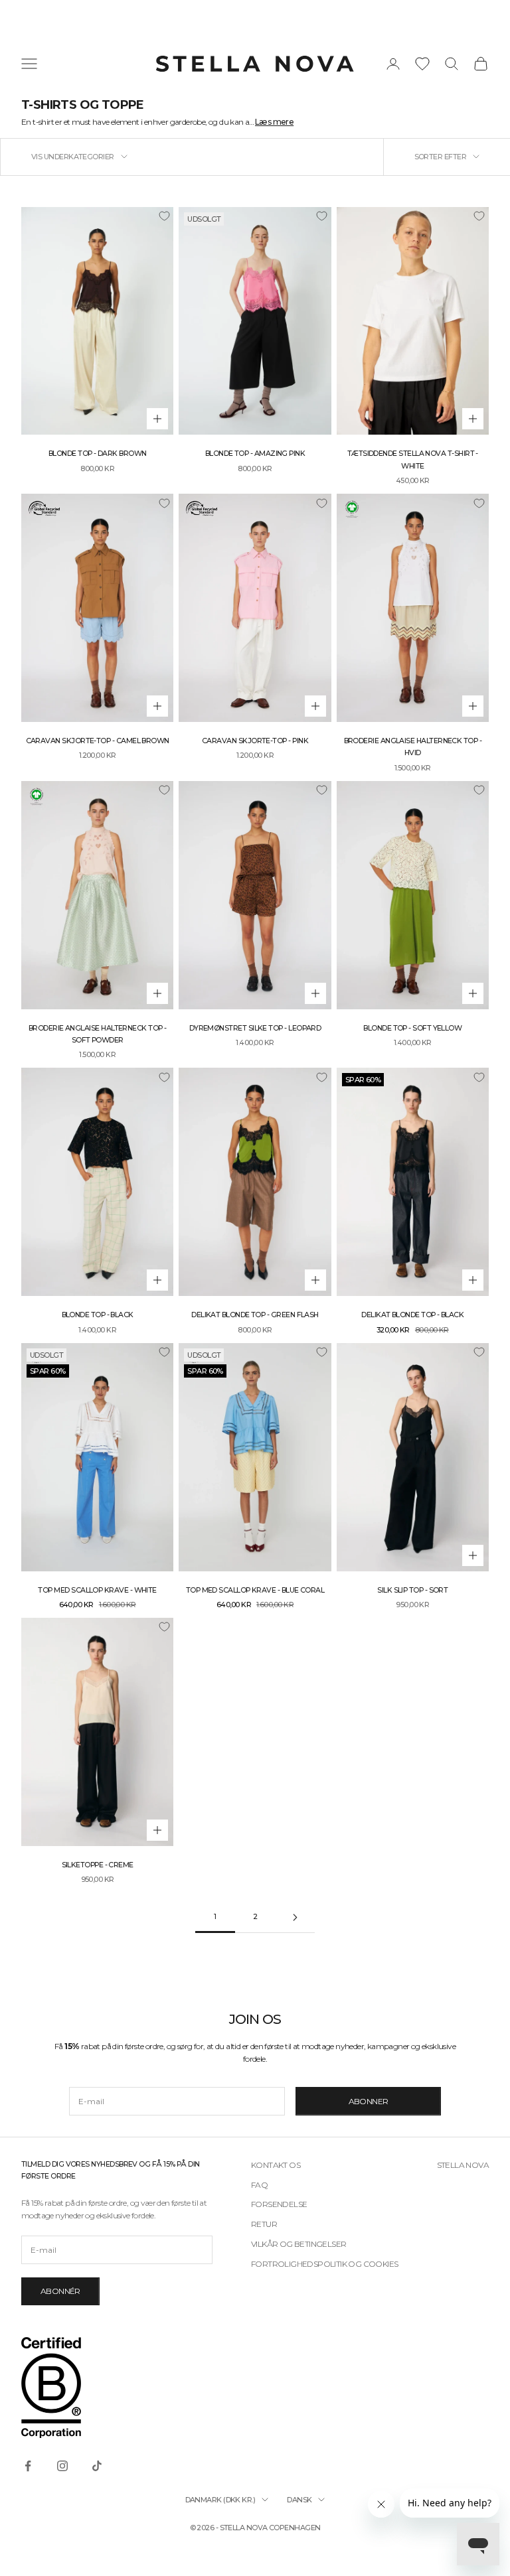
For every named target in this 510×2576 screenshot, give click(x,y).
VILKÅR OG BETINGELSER (298, 2244)
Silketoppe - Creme (98, 1865)
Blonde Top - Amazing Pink (255, 454)
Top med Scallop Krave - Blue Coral (255, 1590)
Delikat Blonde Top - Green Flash (255, 1315)
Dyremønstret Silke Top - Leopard (255, 1028)
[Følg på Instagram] (62, 2466)
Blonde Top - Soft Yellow (412, 1028)
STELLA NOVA (463, 2165)
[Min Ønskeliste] (422, 64)
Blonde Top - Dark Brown (98, 454)
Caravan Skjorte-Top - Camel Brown (98, 741)
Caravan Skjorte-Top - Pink (255, 741)
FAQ (259, 2185)
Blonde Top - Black (98, 1315)
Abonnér (60, 2291)
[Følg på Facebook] (28, 2466)
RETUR (264, 2224)
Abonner (369, 2101)
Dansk (299, 2500)
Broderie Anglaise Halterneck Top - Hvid (413, 747)
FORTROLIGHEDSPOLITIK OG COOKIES (324, 2264)
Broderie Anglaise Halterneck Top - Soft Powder (98, 1034)
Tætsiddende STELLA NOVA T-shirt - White (413, 460)
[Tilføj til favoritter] (164, 216)
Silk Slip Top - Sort (412, 1590)
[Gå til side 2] (295, 1917)
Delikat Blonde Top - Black (412, 1315)
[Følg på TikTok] (97, 2466)
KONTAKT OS (276, 2165)
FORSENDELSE (279, 2204)
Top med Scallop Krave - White (97, 1590)
